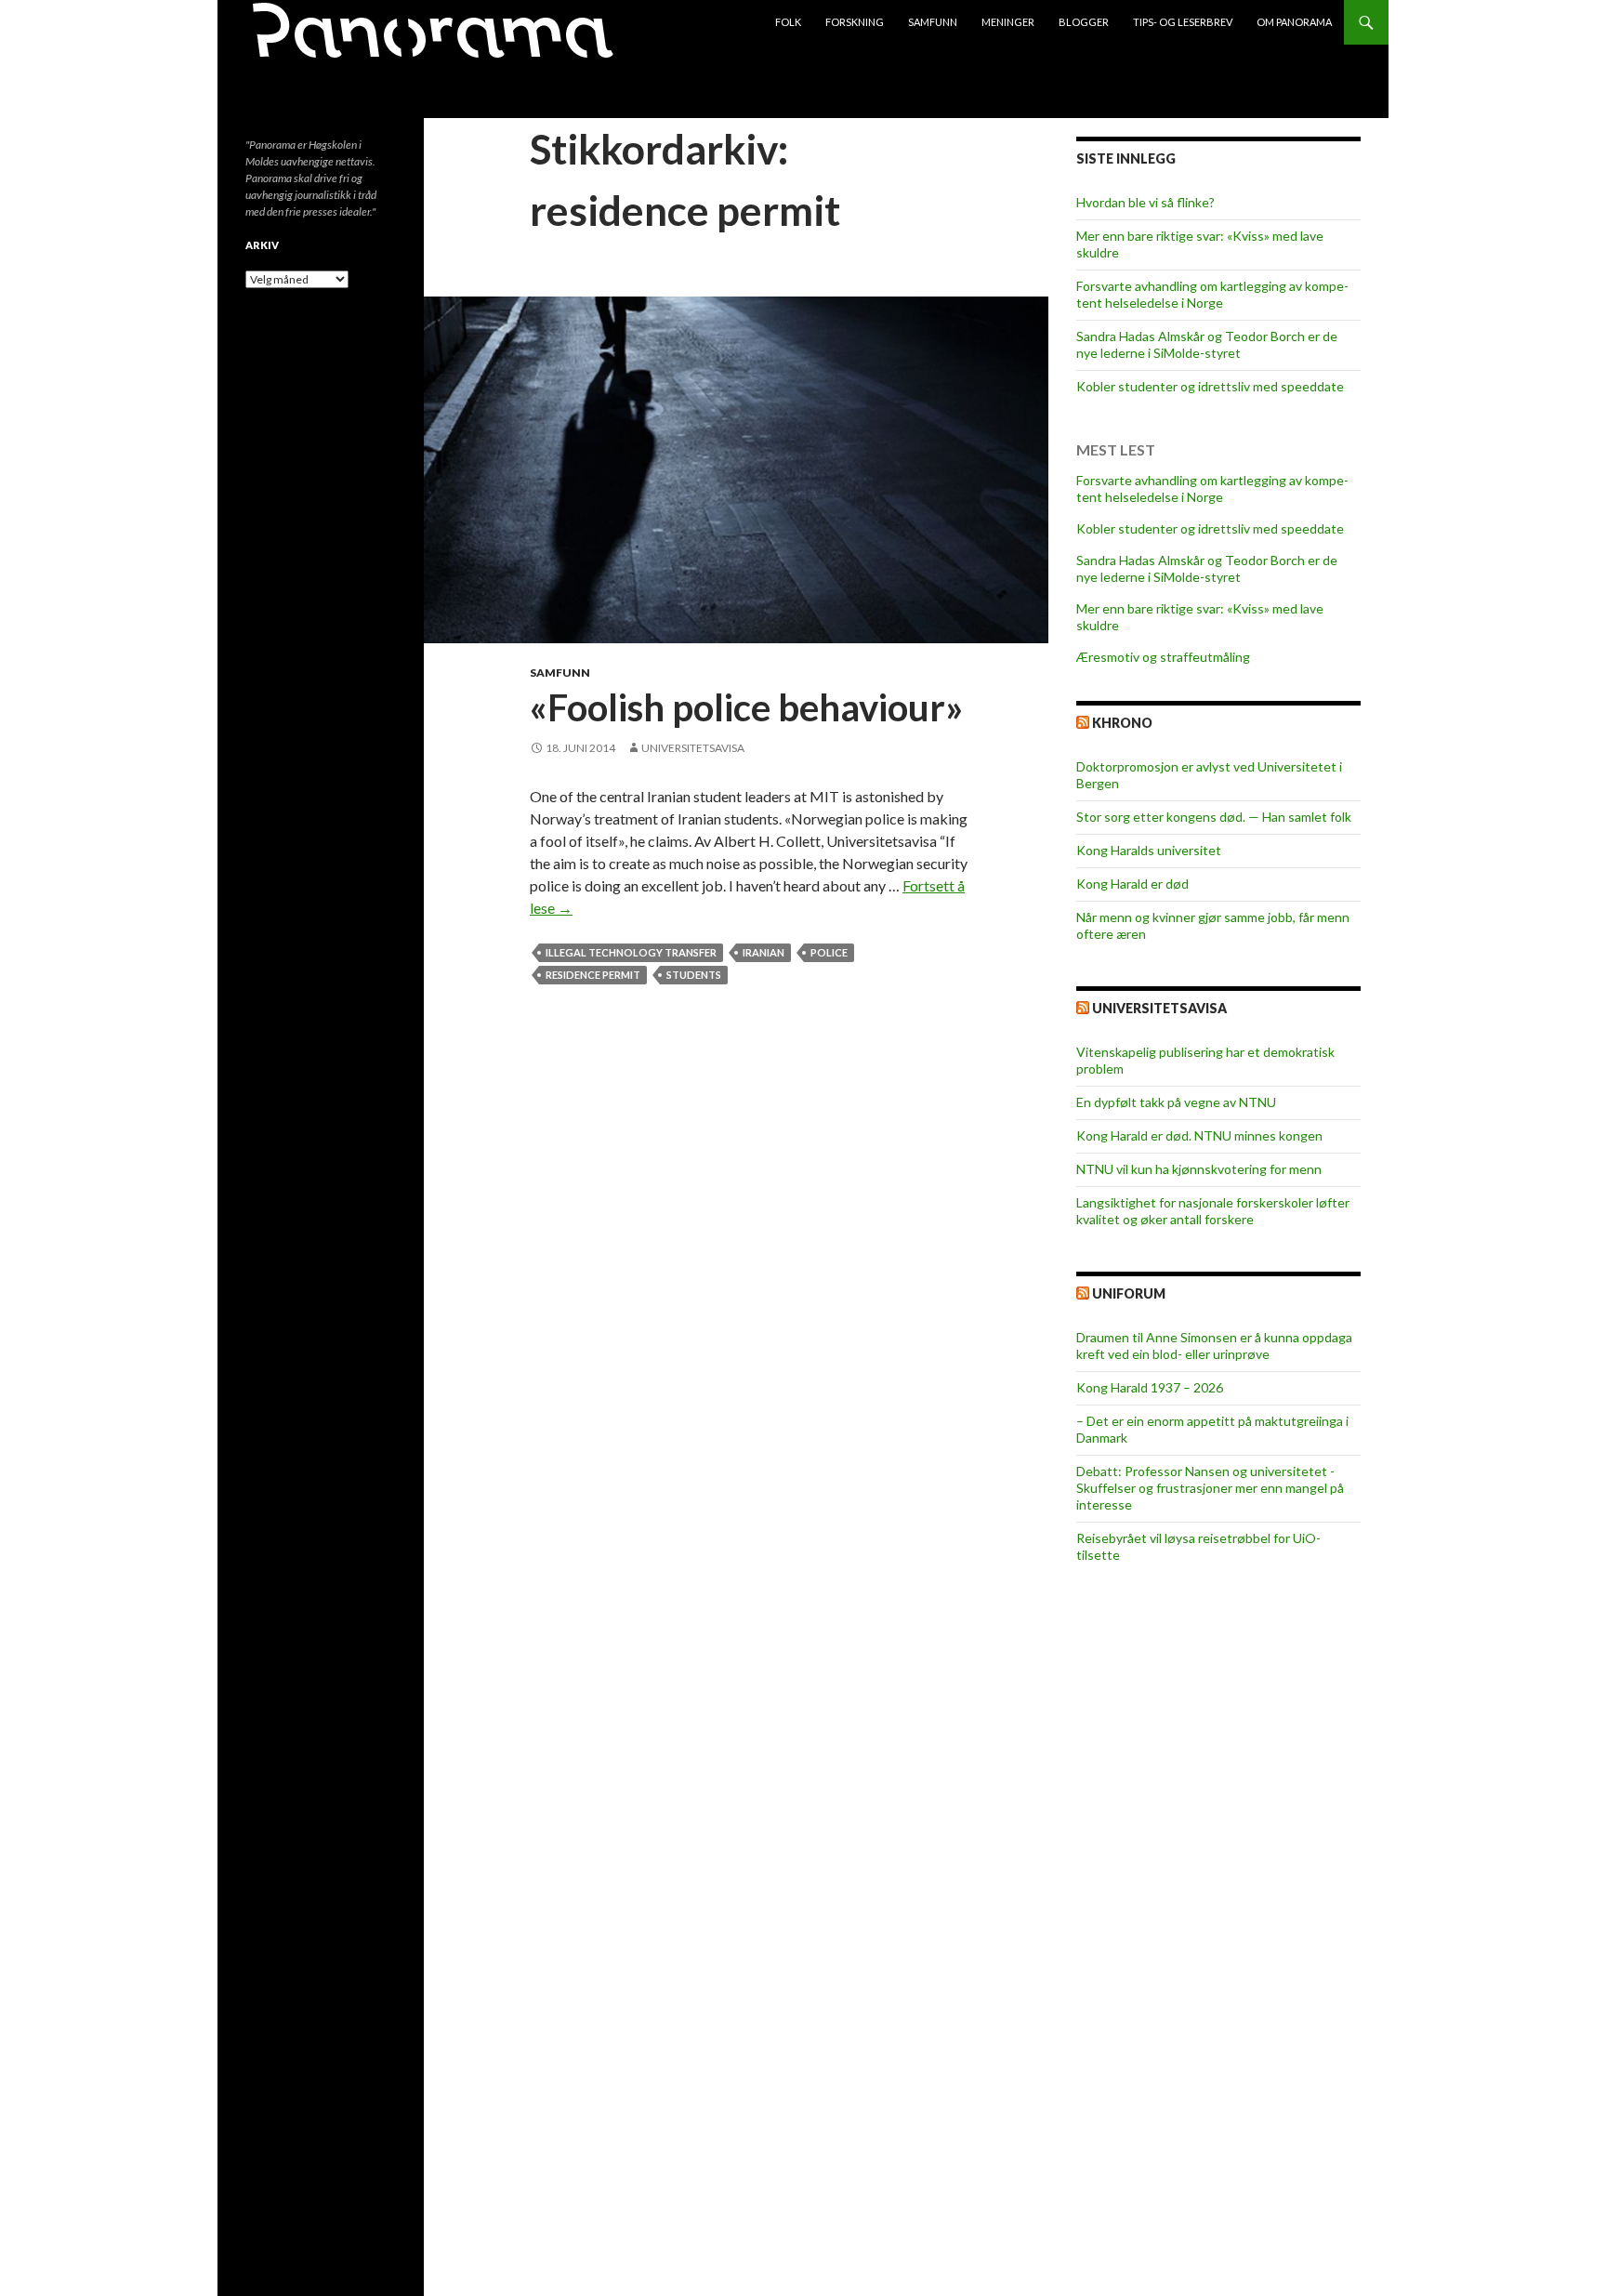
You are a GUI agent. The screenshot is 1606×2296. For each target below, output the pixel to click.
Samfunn (933, 22)
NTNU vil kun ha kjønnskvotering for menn (1199, 1169)
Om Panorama (1294, 22)
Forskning (855, 22)
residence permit (593, 975)
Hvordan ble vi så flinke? (1145, 202)
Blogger (1084, 22)
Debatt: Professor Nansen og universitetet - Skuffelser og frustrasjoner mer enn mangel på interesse (1210, 1488)
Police (829, 952)
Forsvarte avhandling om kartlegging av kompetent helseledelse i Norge (1212, 294)
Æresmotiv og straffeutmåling (1163, 657)
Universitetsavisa (693, 748)
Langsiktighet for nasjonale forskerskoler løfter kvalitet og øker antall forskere (1213, 1211)
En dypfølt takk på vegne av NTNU (1176, 1102)
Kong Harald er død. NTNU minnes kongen (1199, 1135)
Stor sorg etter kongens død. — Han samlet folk (1214, 817)
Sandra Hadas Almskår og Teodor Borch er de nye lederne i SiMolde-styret (1207, 344)
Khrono (1122, 723)
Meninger (1008, 22)
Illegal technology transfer (631, 952)
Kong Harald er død (1132, 884)
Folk (788, 22)
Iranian (764, 952)
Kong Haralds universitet (1149, 850)
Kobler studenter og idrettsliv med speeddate (1210, 386)
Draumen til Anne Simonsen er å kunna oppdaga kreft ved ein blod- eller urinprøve (1214, 1346)
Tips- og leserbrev (1183, 22)
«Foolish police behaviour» (746, 707)
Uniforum (1129, 1293)
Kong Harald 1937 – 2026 (1150, 1387)
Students (694, 975)
